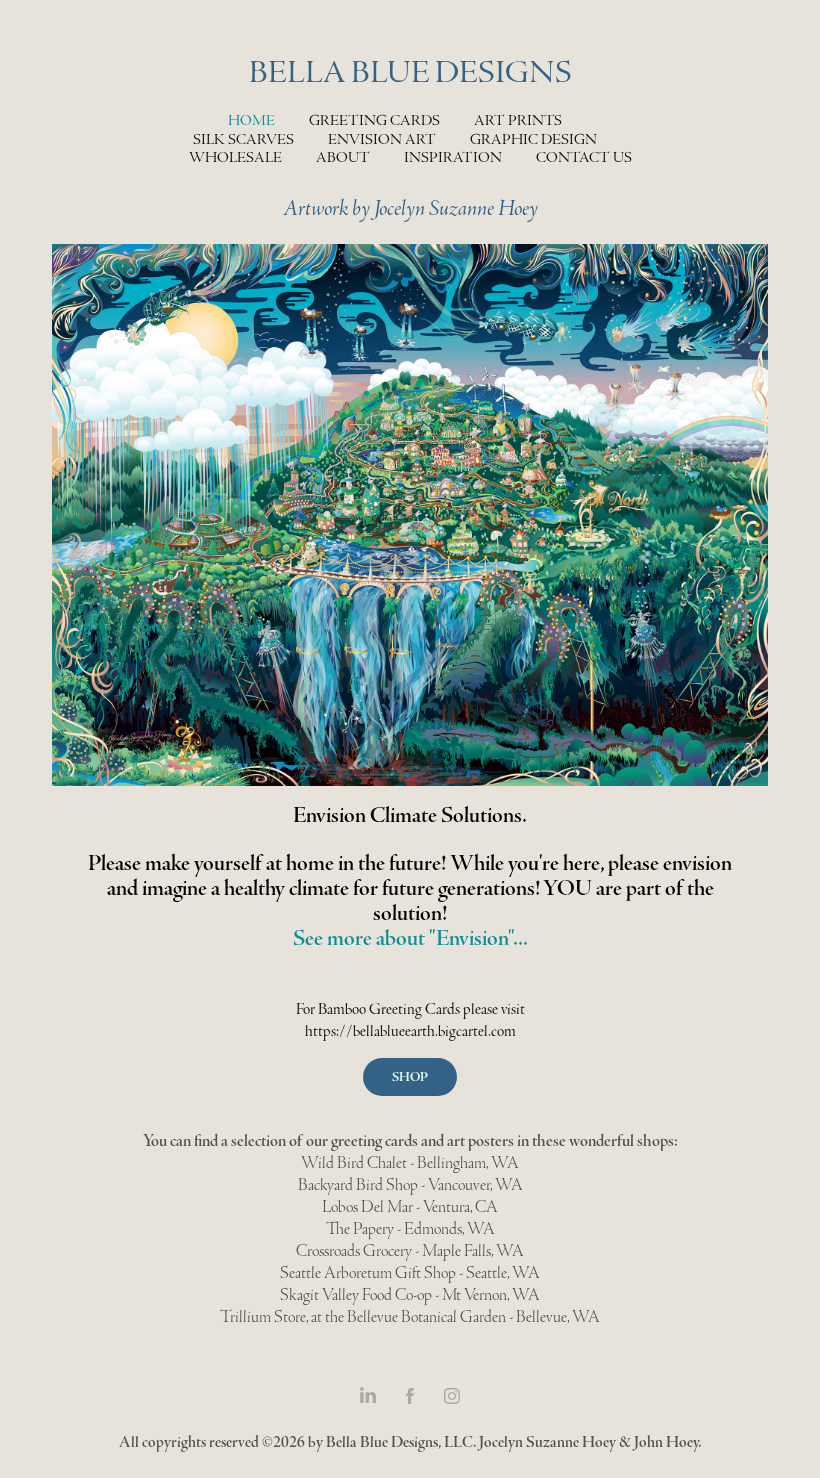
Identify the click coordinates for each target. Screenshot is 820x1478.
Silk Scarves (243, 139)
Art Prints (518, 120)
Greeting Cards (374, 120)
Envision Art (382, 139)
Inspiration (453, 157)
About (343, 157)
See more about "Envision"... (410, 938)
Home (251, 120)
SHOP (410, 1077)
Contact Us (584, 157)
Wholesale (235, 157)
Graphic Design (533, 139)
